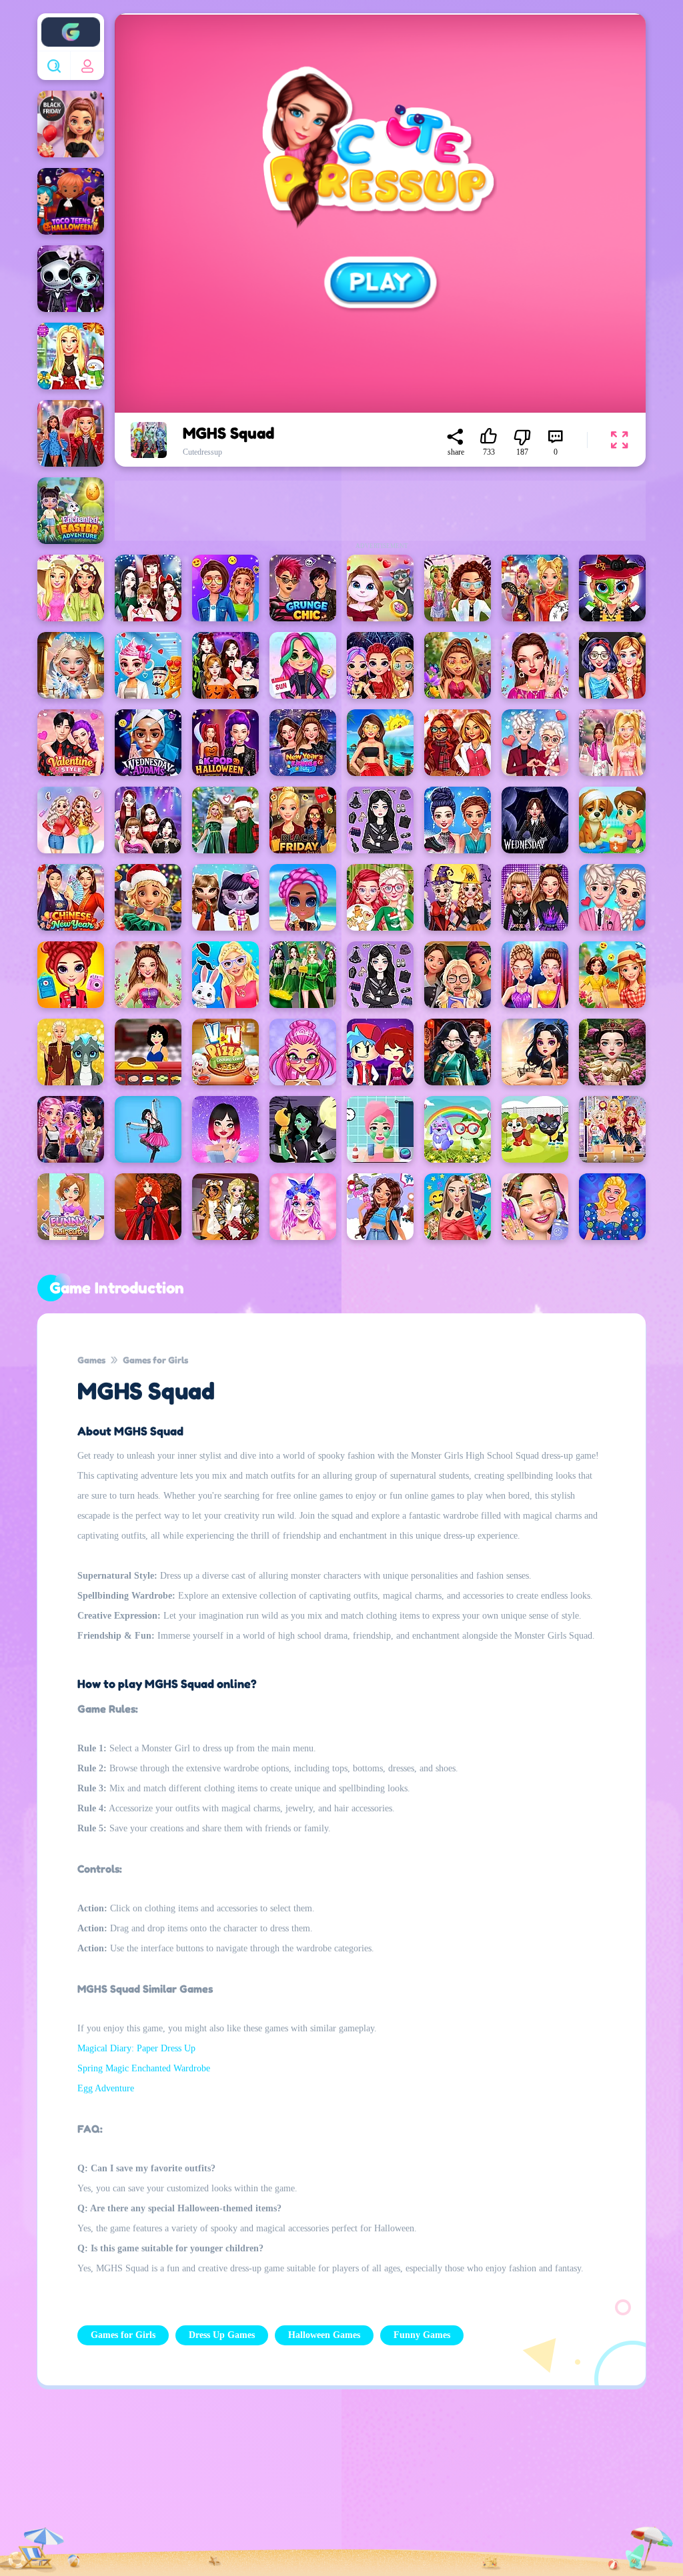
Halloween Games (324, 2335)
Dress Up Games (222, 2335)
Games (91, 1360)
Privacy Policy (148, 2491)
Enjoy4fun (71, 22)
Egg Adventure (106, 2088)
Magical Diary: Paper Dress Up (136, 2048)
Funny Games (422, 2335)
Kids (321, 2491)
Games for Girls (155, 1360)
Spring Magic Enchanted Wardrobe (144, 2068)
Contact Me (244, 2491)
